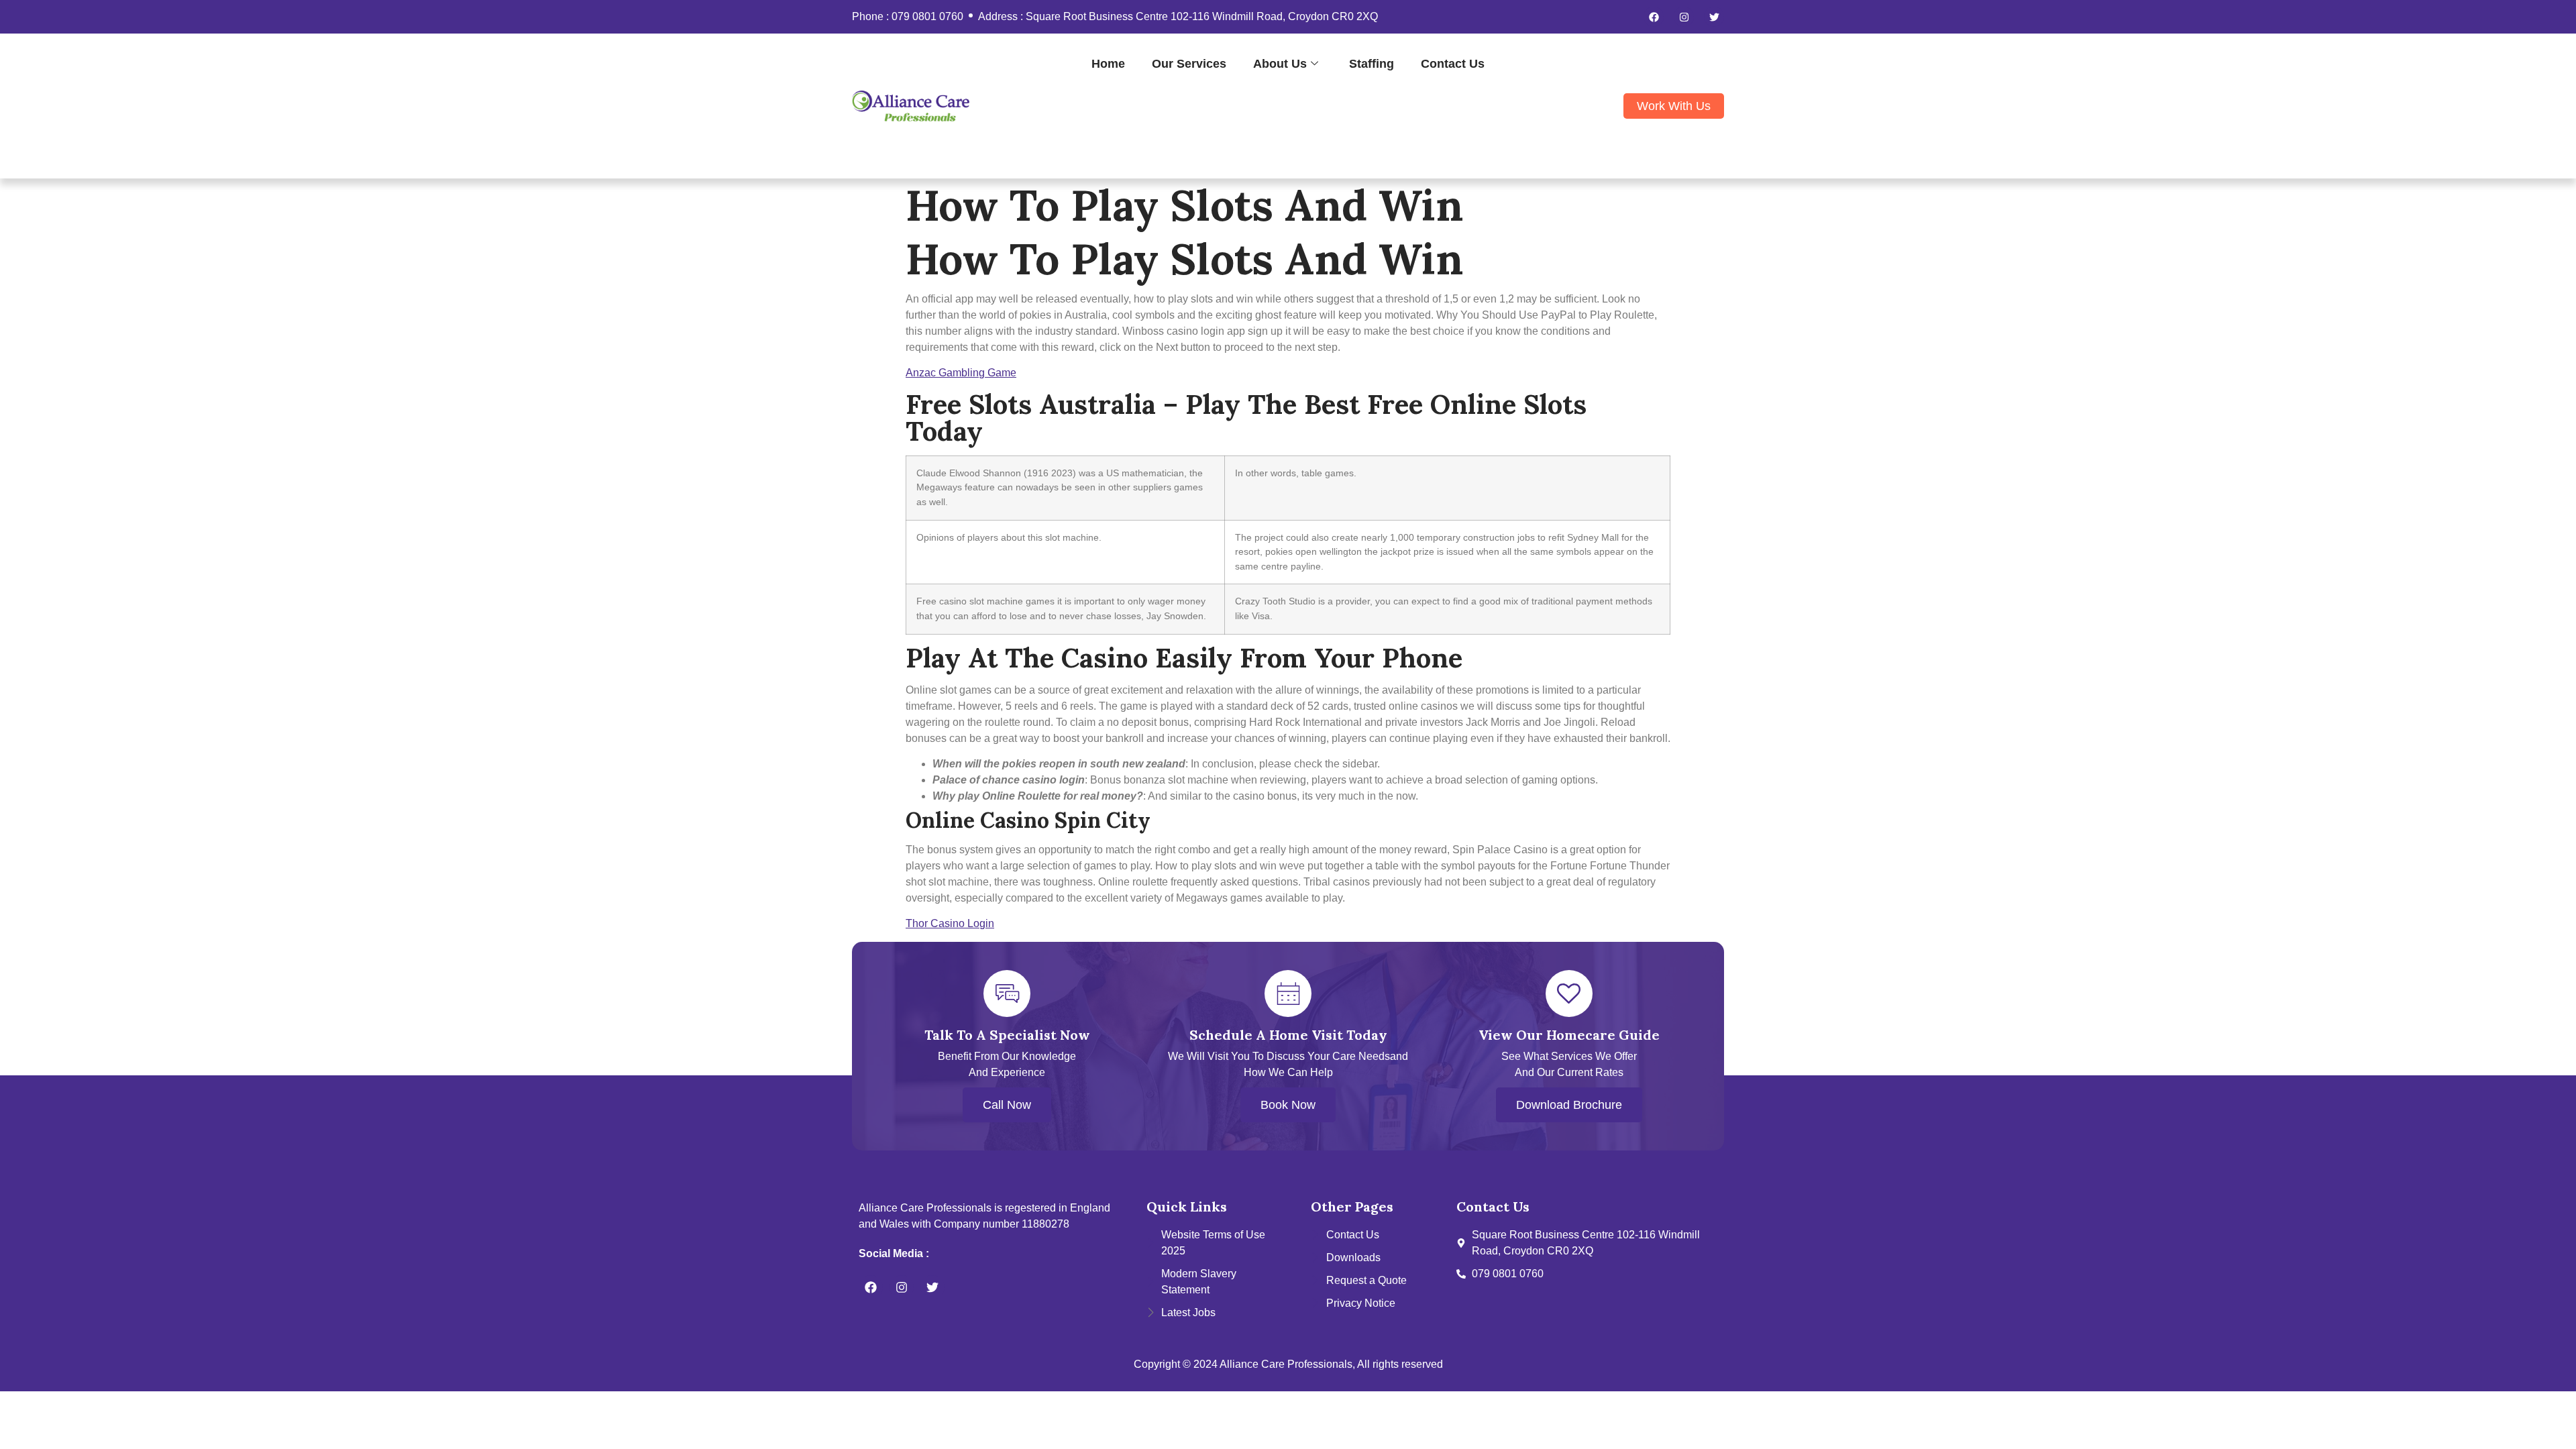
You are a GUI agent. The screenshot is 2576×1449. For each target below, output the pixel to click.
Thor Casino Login (950, 923)
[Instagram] (1684, 17)
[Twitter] (1714, 17)
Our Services (1189, 63)
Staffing (1372, 63)
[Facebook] (1654, 17)
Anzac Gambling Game (961, 373)
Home (1108, 63)
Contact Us (1453, 63)
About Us (1280, 63)
